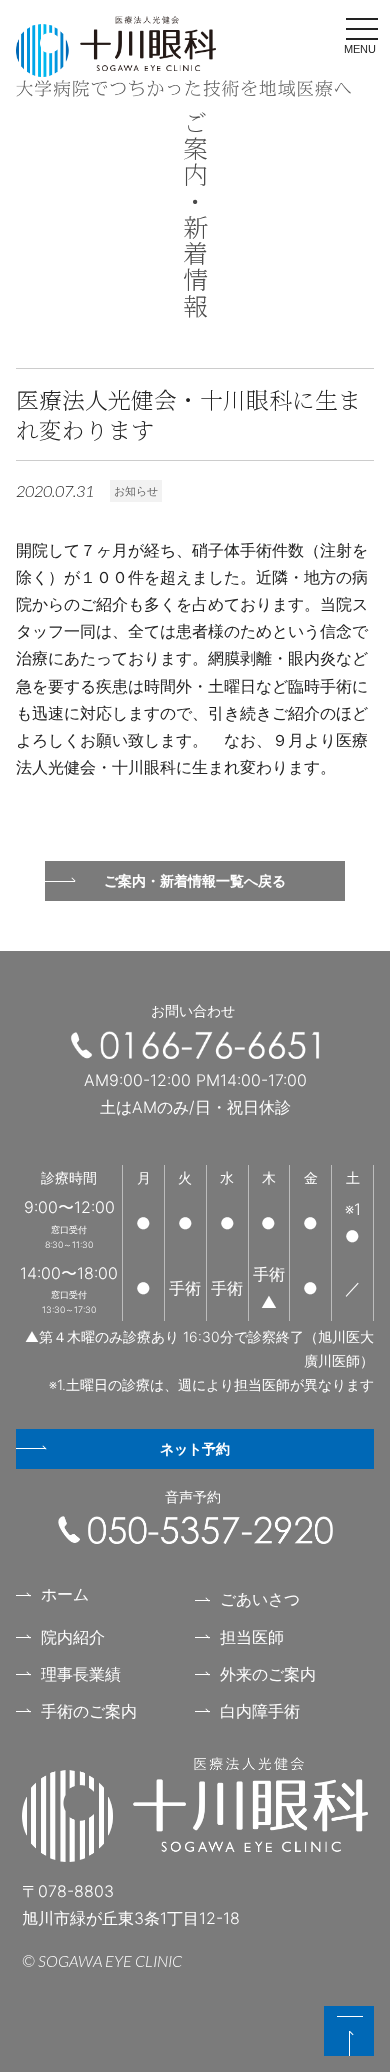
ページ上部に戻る (349, 2031)
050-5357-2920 (195, 1530)
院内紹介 (73, 1637)
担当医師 (252, 1637)
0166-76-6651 (195, 1045)
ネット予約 (195, 1448)
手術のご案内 (89, 1711)
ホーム (65, 1594)
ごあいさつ (260, 1599)
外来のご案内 (268, 1674)
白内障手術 (260, 1711)
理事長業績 (81, 1674)
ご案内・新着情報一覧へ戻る (195, 880)
